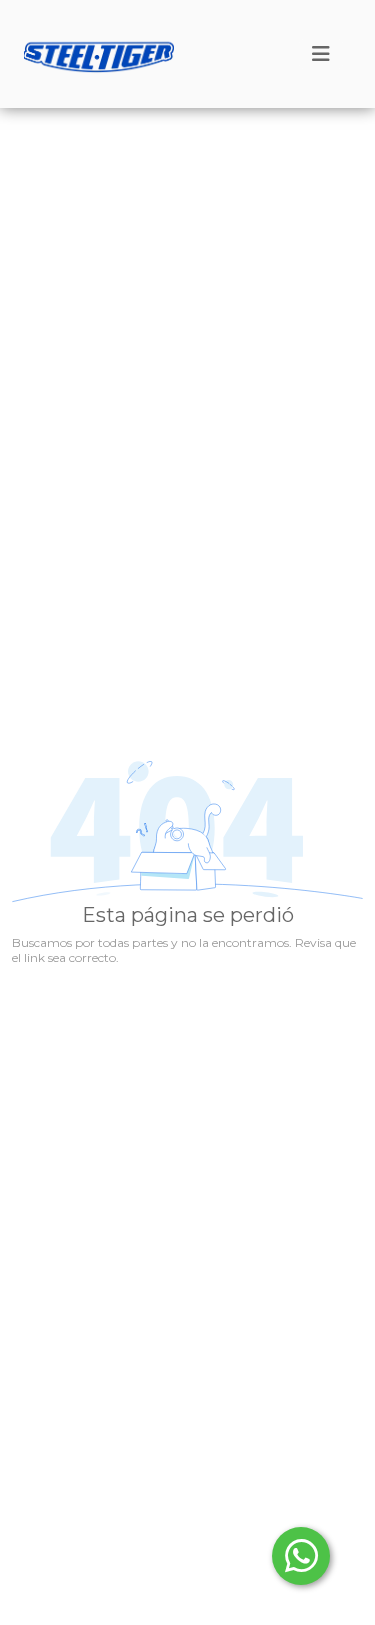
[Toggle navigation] (321, 54)
